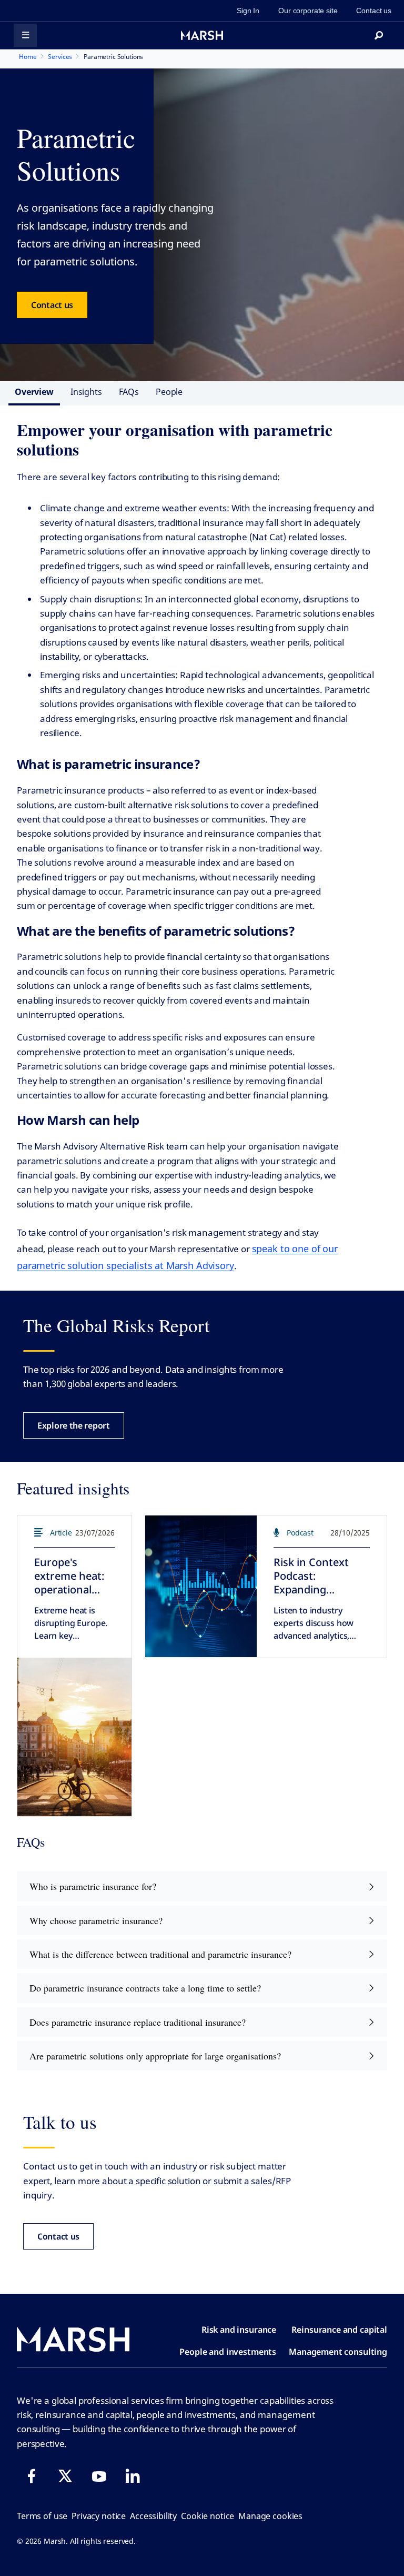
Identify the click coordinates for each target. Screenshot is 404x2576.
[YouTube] (99, 2476)
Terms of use (42, 2516)
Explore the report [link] (74, 1425)
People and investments (228, 2352)
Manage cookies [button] (270, 2516)
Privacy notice (99, 2516)
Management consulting (338, 2352)
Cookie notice (208, 2516)
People (169, 392)
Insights (86, 392)
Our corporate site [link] (308, 11)
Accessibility (153, 2516)
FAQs (129, 392)
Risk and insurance (239, 2330)
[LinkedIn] (133, 2476)
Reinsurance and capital (339, 2330)
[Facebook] (32, 2476)
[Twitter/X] (65, 2476)
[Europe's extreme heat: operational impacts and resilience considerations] (74, 1737)
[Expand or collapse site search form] (379, 35)
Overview (34, 392)
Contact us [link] (374, 11)
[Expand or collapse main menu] (25, 35)
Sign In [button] (248, 11)
